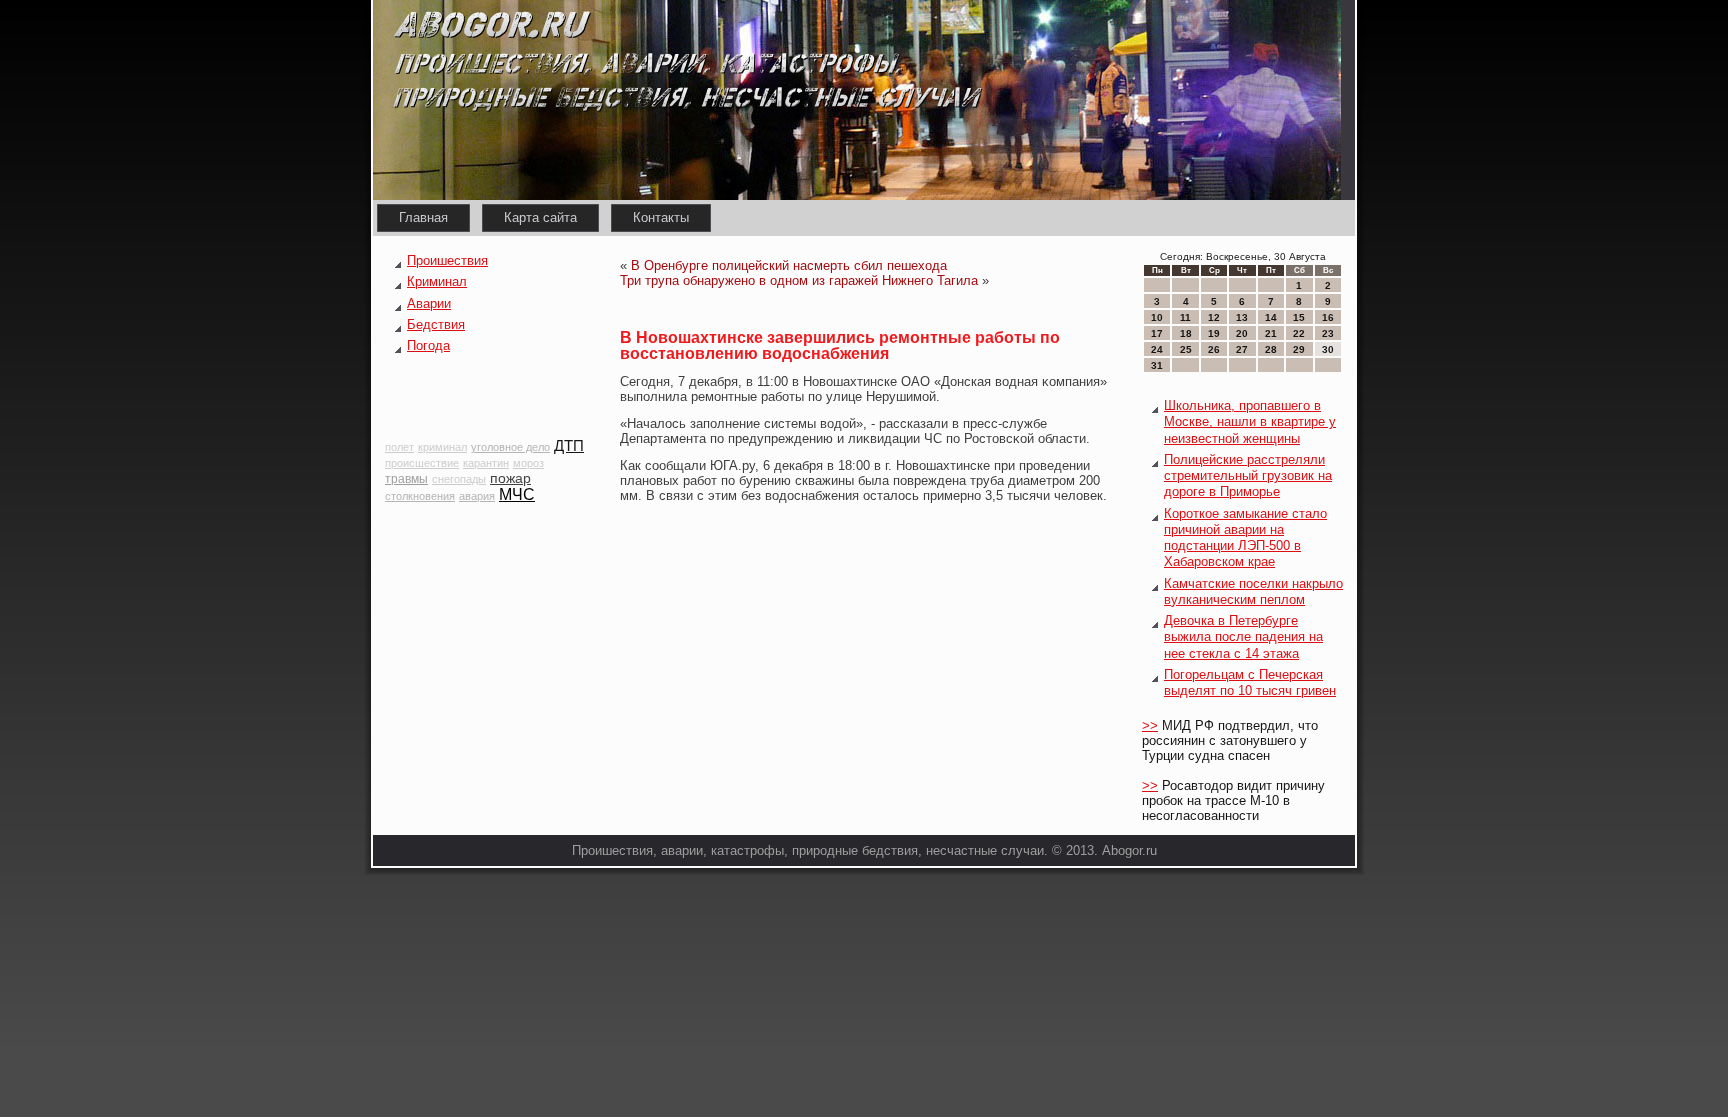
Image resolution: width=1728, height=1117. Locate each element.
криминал (442, 447)
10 (1157, 317)
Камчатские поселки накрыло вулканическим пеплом (1253, 591)
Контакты (661, 217)
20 (1242, 333)
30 (1328, 349)
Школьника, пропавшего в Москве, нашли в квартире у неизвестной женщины (1250, 422)
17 (1157, 333)
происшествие (422, 463)
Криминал (437, 281)
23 (1328, 333)
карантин (486, 463)
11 (1185, 317)
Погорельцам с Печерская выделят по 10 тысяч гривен (1250, 682)
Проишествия (447, 260)
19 (1214, 333)
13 (1242, 317)
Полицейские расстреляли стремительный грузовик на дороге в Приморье (1248, 476)
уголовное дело (510, 447)
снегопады (459, 479)
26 (1214, 349)
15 (1299, 317)
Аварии (429, 303)
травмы (406, 479)
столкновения (420, 496)
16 (1328, 317)
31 (1157, 365)
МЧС (517, 494)
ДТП (569, 445)
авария (477, 496)
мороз (528, 463)
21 (1271, 333)
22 (1299, 333)
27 (1242, 349)
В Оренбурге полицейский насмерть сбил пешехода (789, 265)
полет (399, 447)
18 (1186, 333)
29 (1299, 349)
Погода (428, 345)
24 (1157, 349)
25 (1186, 349)
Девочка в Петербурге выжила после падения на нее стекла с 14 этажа (1243, 637)
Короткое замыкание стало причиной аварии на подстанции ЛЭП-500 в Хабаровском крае (1245, 538)
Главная (423, 217)
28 (1271, 349)
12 (1214, 317)
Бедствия (436, 324)
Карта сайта (540, 217)
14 (1271, 317)
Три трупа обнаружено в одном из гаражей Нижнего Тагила (799, 280)
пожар (510, 478)
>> (1150, 725)
